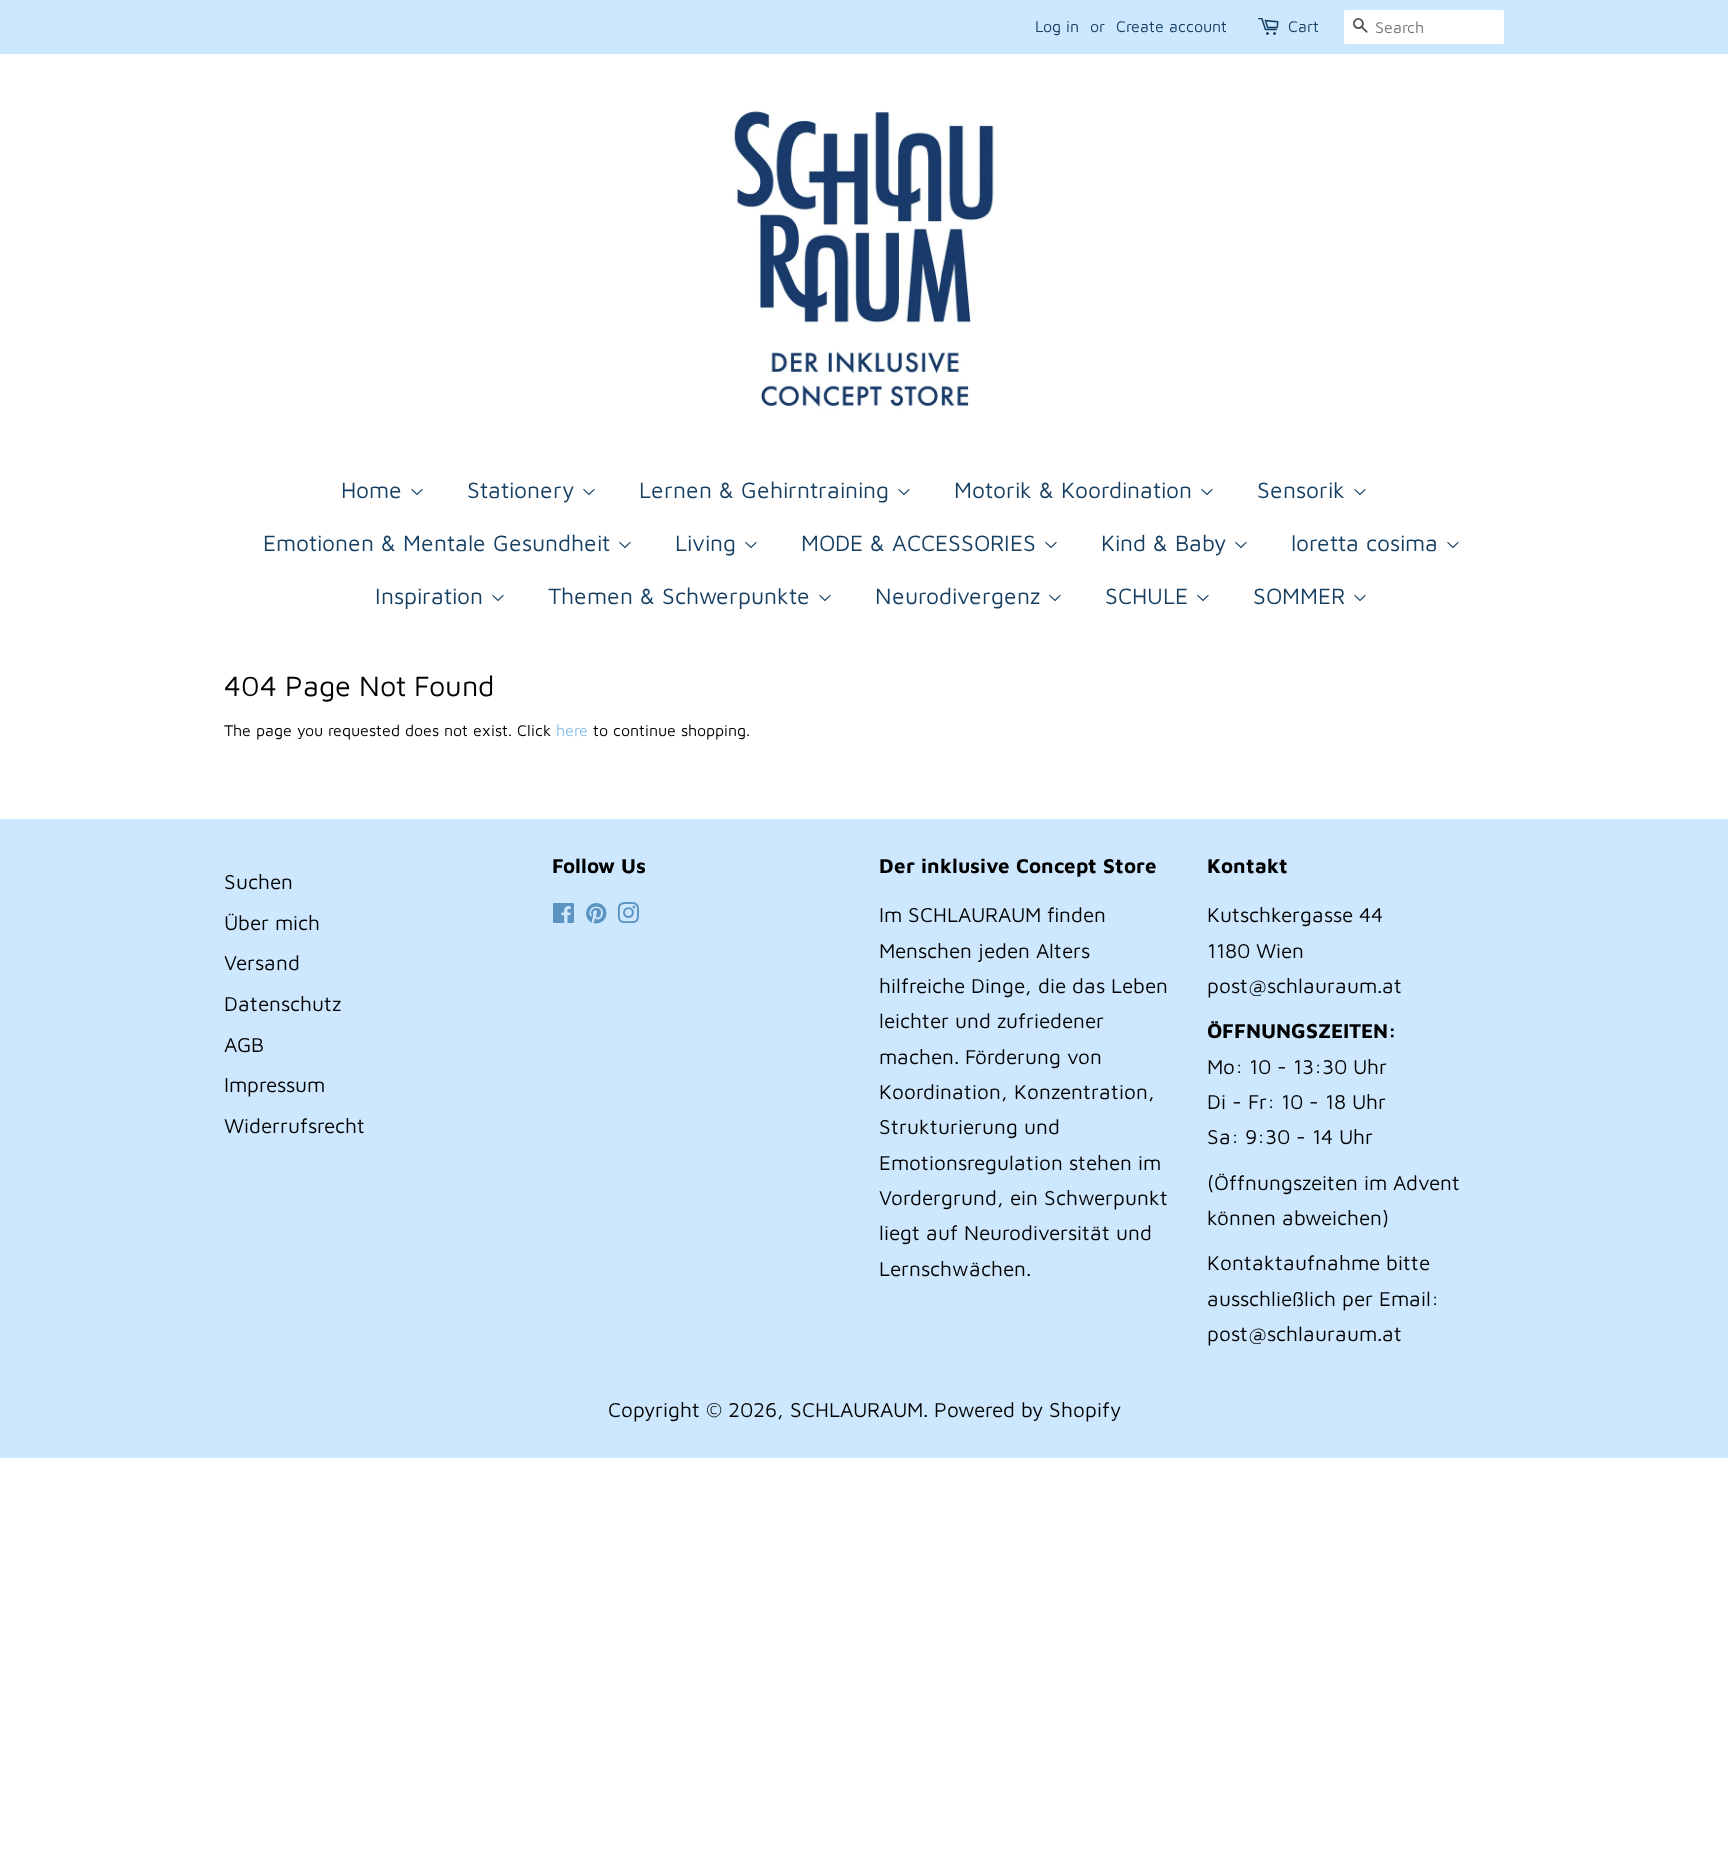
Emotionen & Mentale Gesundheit (440, 542)
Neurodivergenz (961, 595)
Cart (1303, 26)
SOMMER (1302, 595)
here (572, 730)
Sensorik (1304, 489)
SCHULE (1150, 595)
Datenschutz (282, 1003)
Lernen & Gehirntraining (767, 489)
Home (375, 489)
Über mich (272, 922)
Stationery (524, 489)
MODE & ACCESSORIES (922, 542)
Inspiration (432, 595)
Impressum (274, 1084)
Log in (1057, 26)
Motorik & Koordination (1076, 489)
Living (709, 542)
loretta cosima (1368, 542)
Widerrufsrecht (294, 1125)
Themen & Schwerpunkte (682, 595)
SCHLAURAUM (856, 1409)
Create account (1171, 26)
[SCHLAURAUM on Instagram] (628, 914)
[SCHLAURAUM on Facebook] (563, 914)
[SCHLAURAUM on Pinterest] (596, 914)
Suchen (258, 881)
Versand (262, 962)
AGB (244, 1044)
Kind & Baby (1167, 542)
